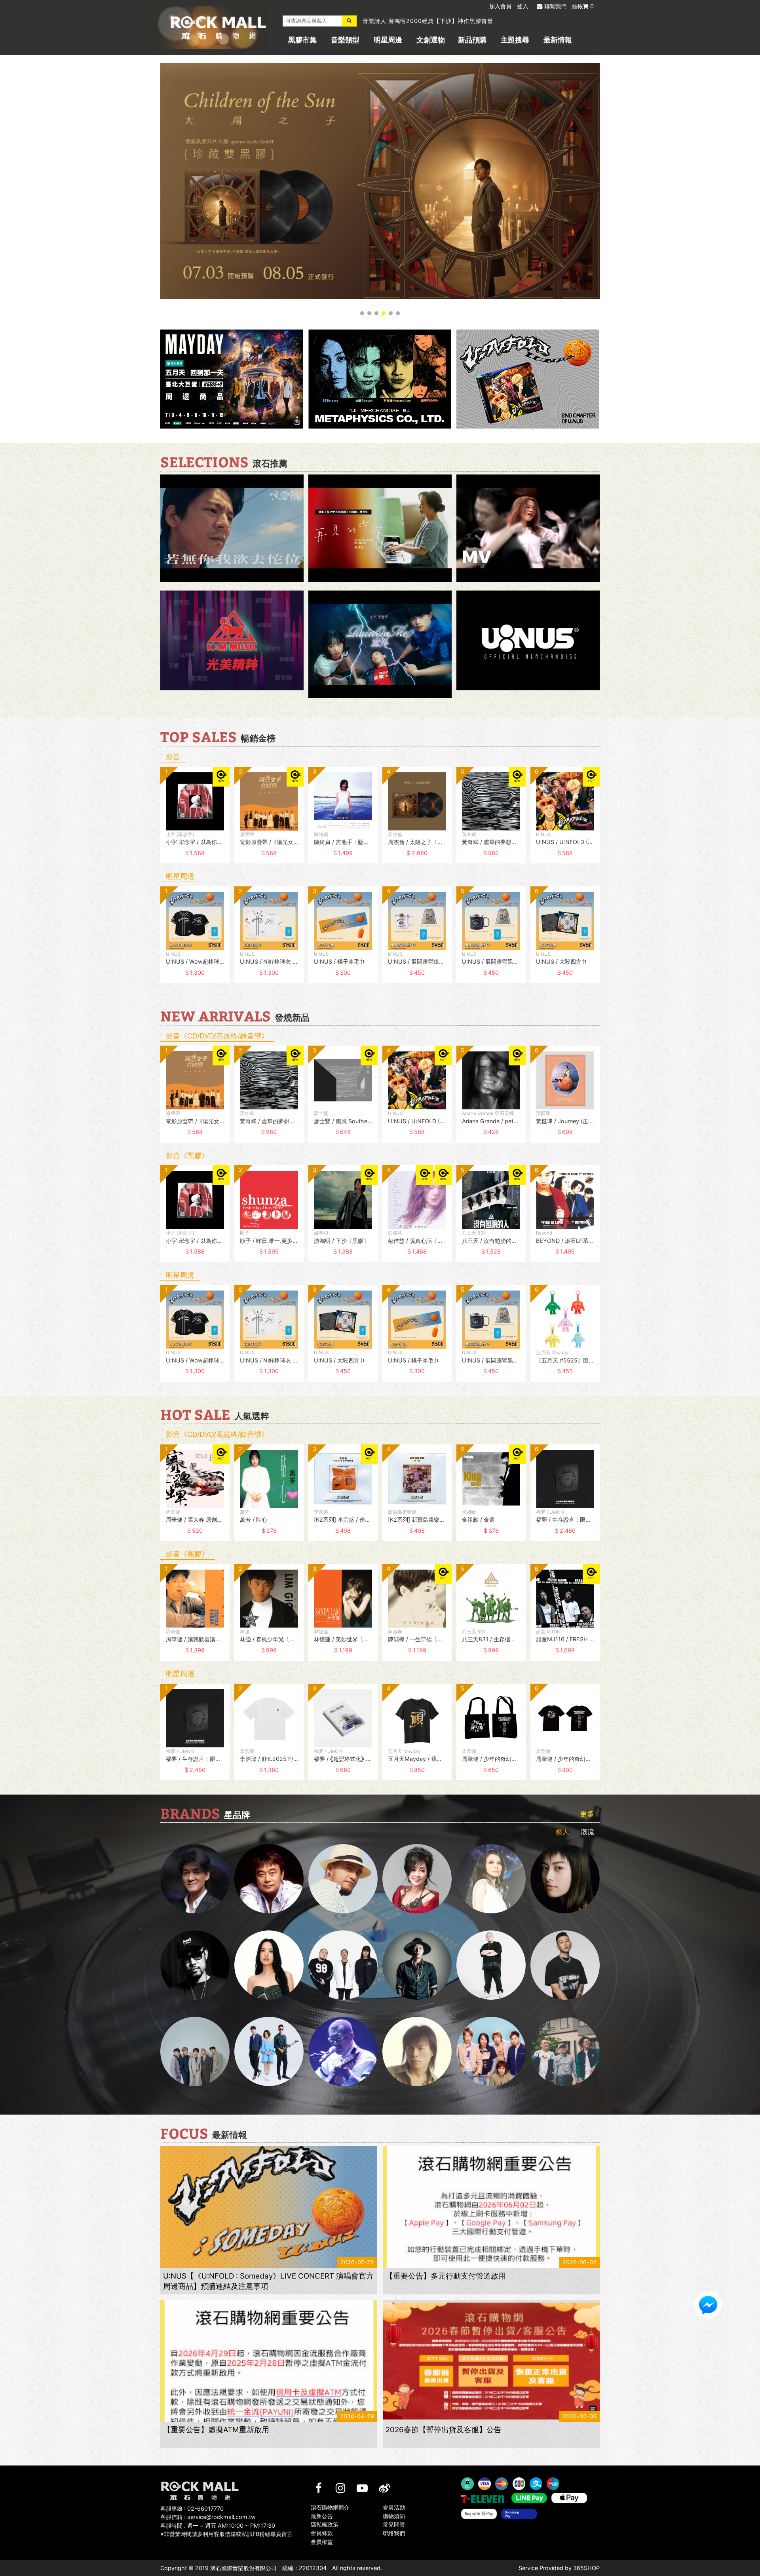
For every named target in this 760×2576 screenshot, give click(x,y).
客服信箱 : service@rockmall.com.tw (208, 2517)
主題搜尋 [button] (515, 40)
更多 (587, 1814)
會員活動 (394, 2507)
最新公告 (322, 2516)
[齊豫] (417, 1879)
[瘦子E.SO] (565, 1965)
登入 (522, 6)
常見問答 (394, 2525)
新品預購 (472, 40)
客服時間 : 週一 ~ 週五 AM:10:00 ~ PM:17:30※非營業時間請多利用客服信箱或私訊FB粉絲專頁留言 (226, 2530)
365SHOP (586, 2568)
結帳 (583, 6)
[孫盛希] (269, 1965)
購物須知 (394, 2516)
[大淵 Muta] (491, 1965)
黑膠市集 (302, 40)
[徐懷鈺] (565, 1879)
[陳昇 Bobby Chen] (269, 1879)
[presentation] (152, 821)
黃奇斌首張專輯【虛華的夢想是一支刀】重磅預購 (428, 21)
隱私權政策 (325, 2525)
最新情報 (558, 40)
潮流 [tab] (587, 1832)
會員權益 (322, 2542)
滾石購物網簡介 (330, 2507)
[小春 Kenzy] (417, 1965)
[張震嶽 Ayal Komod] (343, 1879)
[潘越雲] (491, 1879)
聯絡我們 (394, 2533)
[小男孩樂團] (269, 2051)
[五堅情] (195, 2051)
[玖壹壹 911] (565, 2051)
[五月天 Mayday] (491, 2051)
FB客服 (708, 2305)
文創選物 (431, 40)
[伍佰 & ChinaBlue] (417, 2051)
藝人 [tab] (562, 1832)
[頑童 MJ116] (343, 1965)
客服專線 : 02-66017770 (192, 2508)
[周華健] (195, 1879)
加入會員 (500, 6)
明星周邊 (388, 40)
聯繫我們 (555, 6)
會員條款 (322, 2533)
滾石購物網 (218, 28)
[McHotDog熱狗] (195, 1965)
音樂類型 (345, 40)
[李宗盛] (343, 2051)
